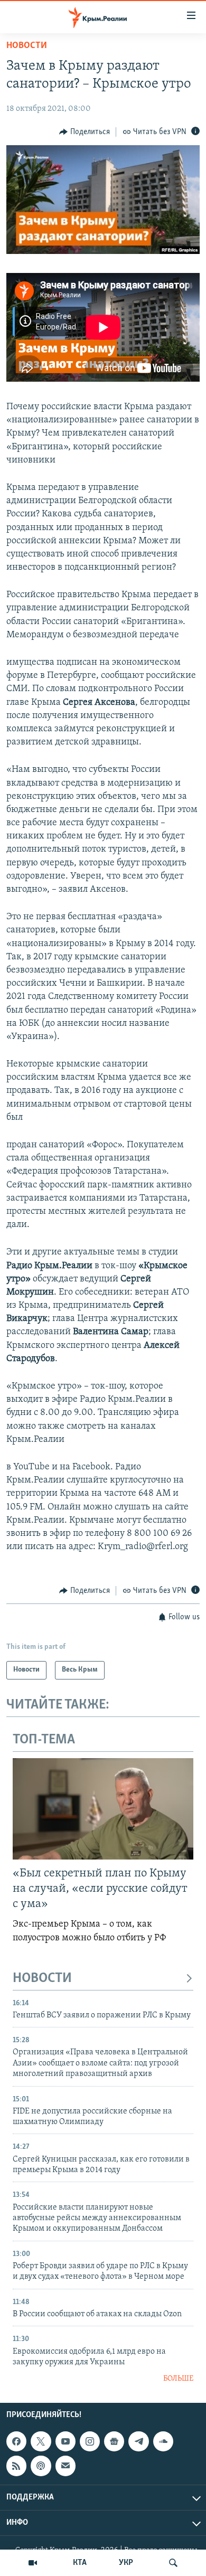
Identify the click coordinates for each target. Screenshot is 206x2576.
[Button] (85, 132)
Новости (27, 46)
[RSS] (16, 2466)
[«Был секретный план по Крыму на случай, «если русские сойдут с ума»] (103, 1809)
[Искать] (173, 2563)
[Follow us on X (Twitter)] (41, 2441)
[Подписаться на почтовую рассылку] (65, 2466)
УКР (126, 2563)
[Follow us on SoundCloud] (163, 2441)
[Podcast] (41, 2466)
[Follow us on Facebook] (16, 2441)
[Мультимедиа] (33, 2563)
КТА (80, 2563)
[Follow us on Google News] (114, 2441)
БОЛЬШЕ (178, 2379)
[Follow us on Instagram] (90, 2441)
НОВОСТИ (42, 1979)
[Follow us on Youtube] (65, 2441)
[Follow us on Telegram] (138, 2441)
